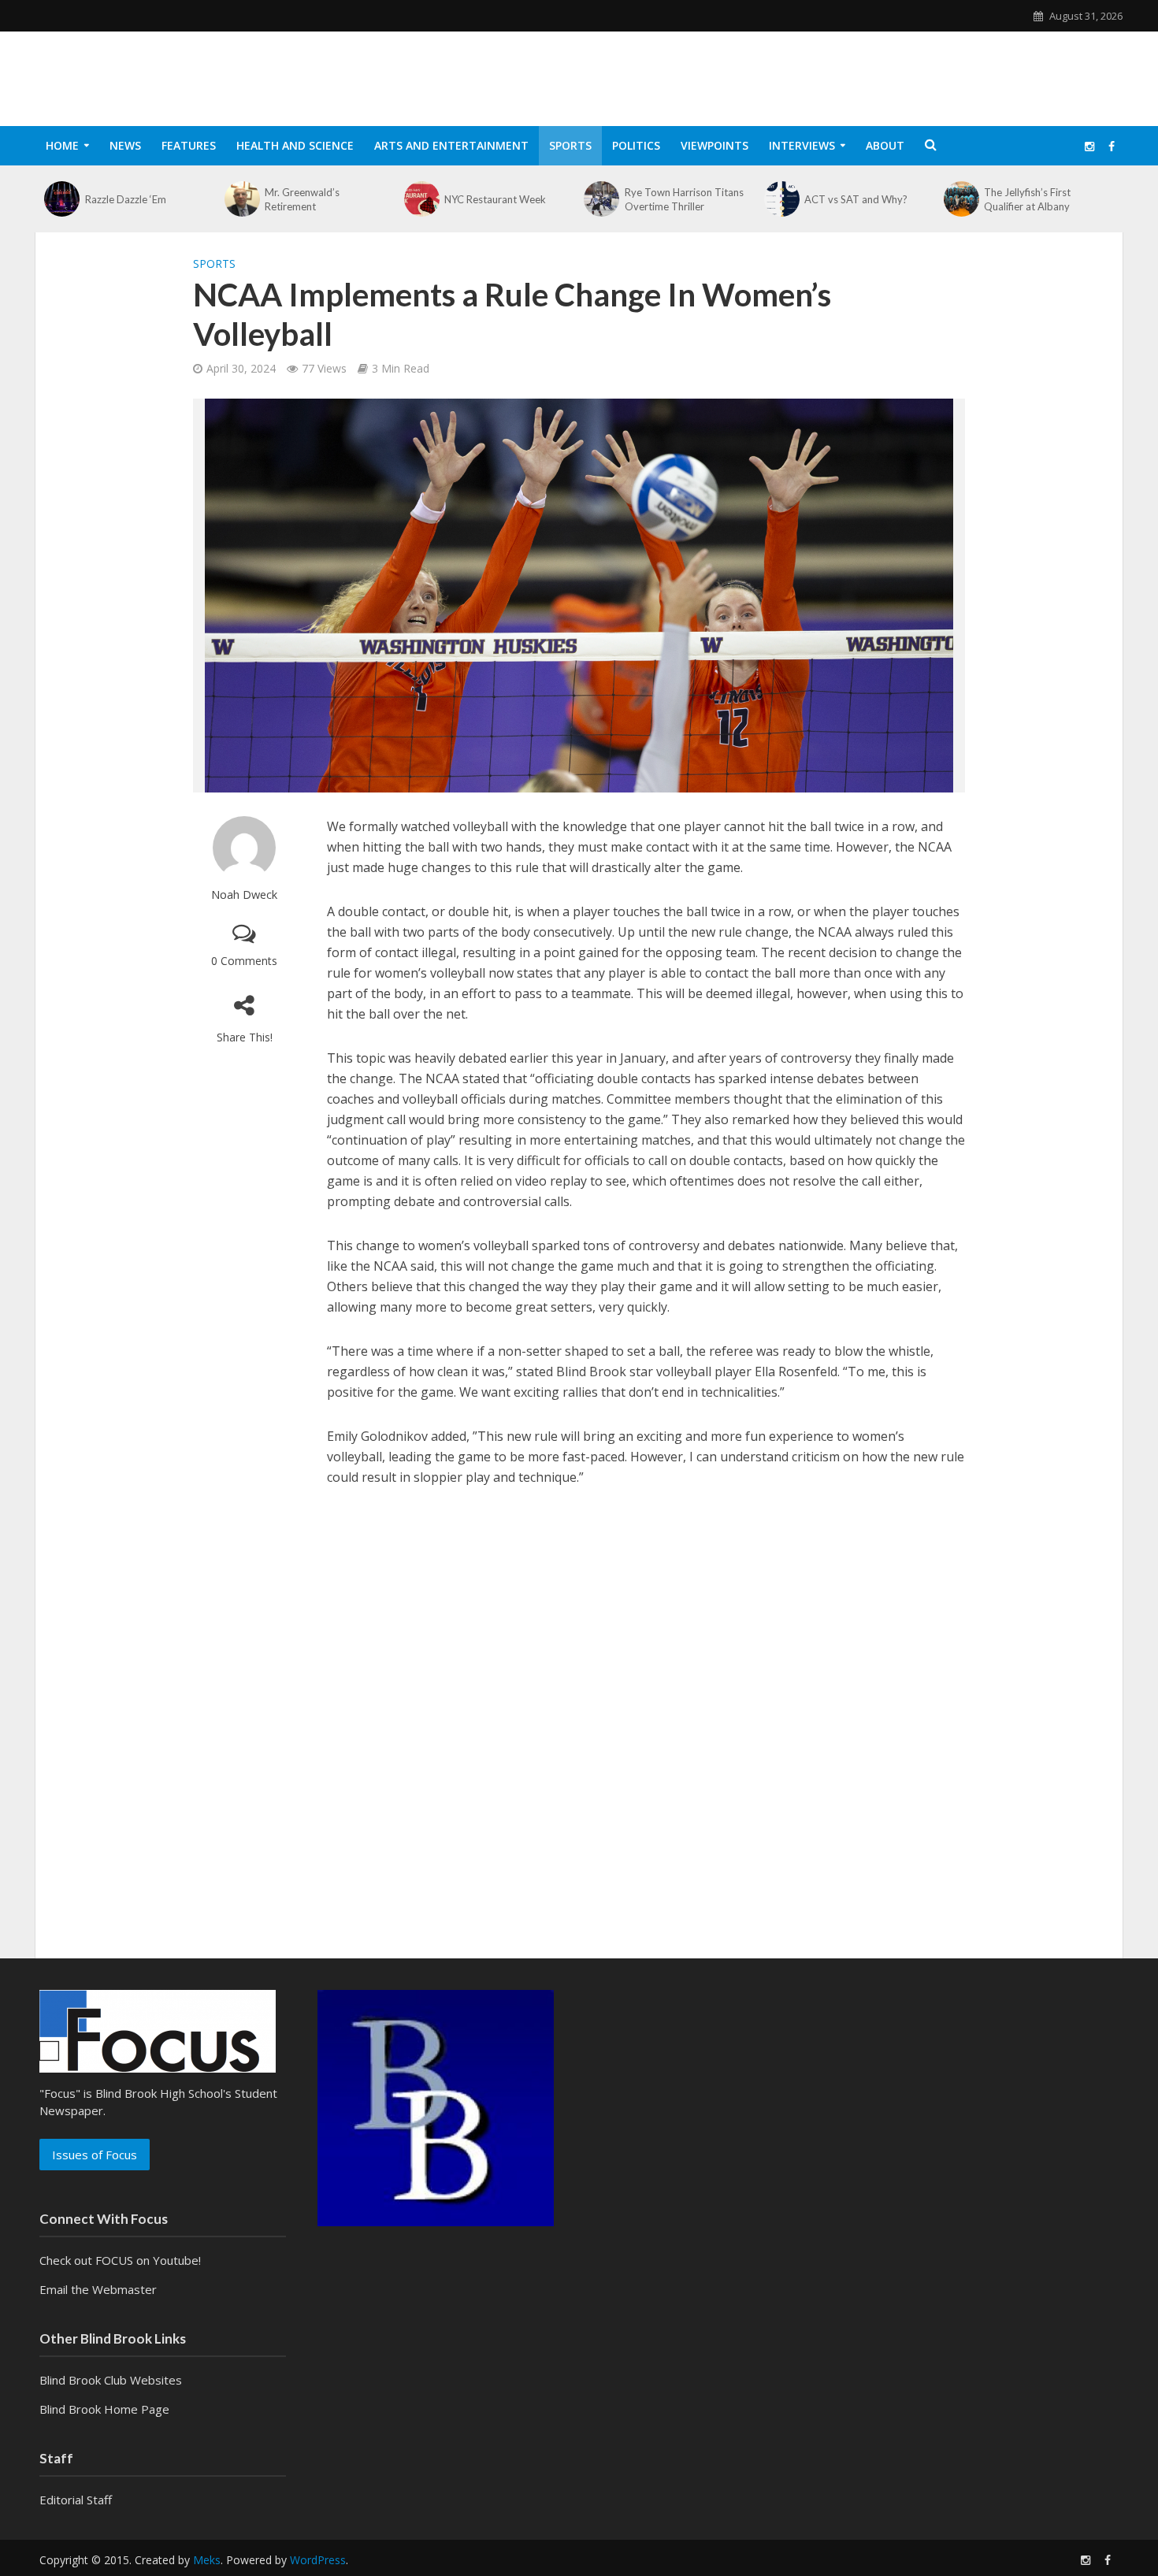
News (125, 145)
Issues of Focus (95, 2155)
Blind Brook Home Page (104, 2409)
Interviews (802, 145)
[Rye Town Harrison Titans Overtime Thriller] (602, 199)
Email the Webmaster (98, 2289)
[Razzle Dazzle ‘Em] (62, 199)
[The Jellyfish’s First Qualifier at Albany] (962, 199)
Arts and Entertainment (451, 145)
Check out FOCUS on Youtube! (120, 2260)
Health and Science (295, 145)
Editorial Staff (76, 2500)
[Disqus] (579, 1716)
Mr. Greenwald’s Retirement (302, 199)
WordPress (318, 2560)
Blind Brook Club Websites (111, 2380)
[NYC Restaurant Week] (422, 199)
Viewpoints (714, 145)
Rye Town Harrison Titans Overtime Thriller (684, 199)
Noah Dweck (244, 895)
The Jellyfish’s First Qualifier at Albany (1027, 199)
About (885, 145)
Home (62, 145)
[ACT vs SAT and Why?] (781, 199)
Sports (570, 145)
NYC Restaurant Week (495, 199)
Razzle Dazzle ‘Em (126, 199)
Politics (636, 145)
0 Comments (244, 961)
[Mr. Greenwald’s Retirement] (242, 199)
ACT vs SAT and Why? (856, 199)
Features (189, 145)
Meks (207, 2560)
